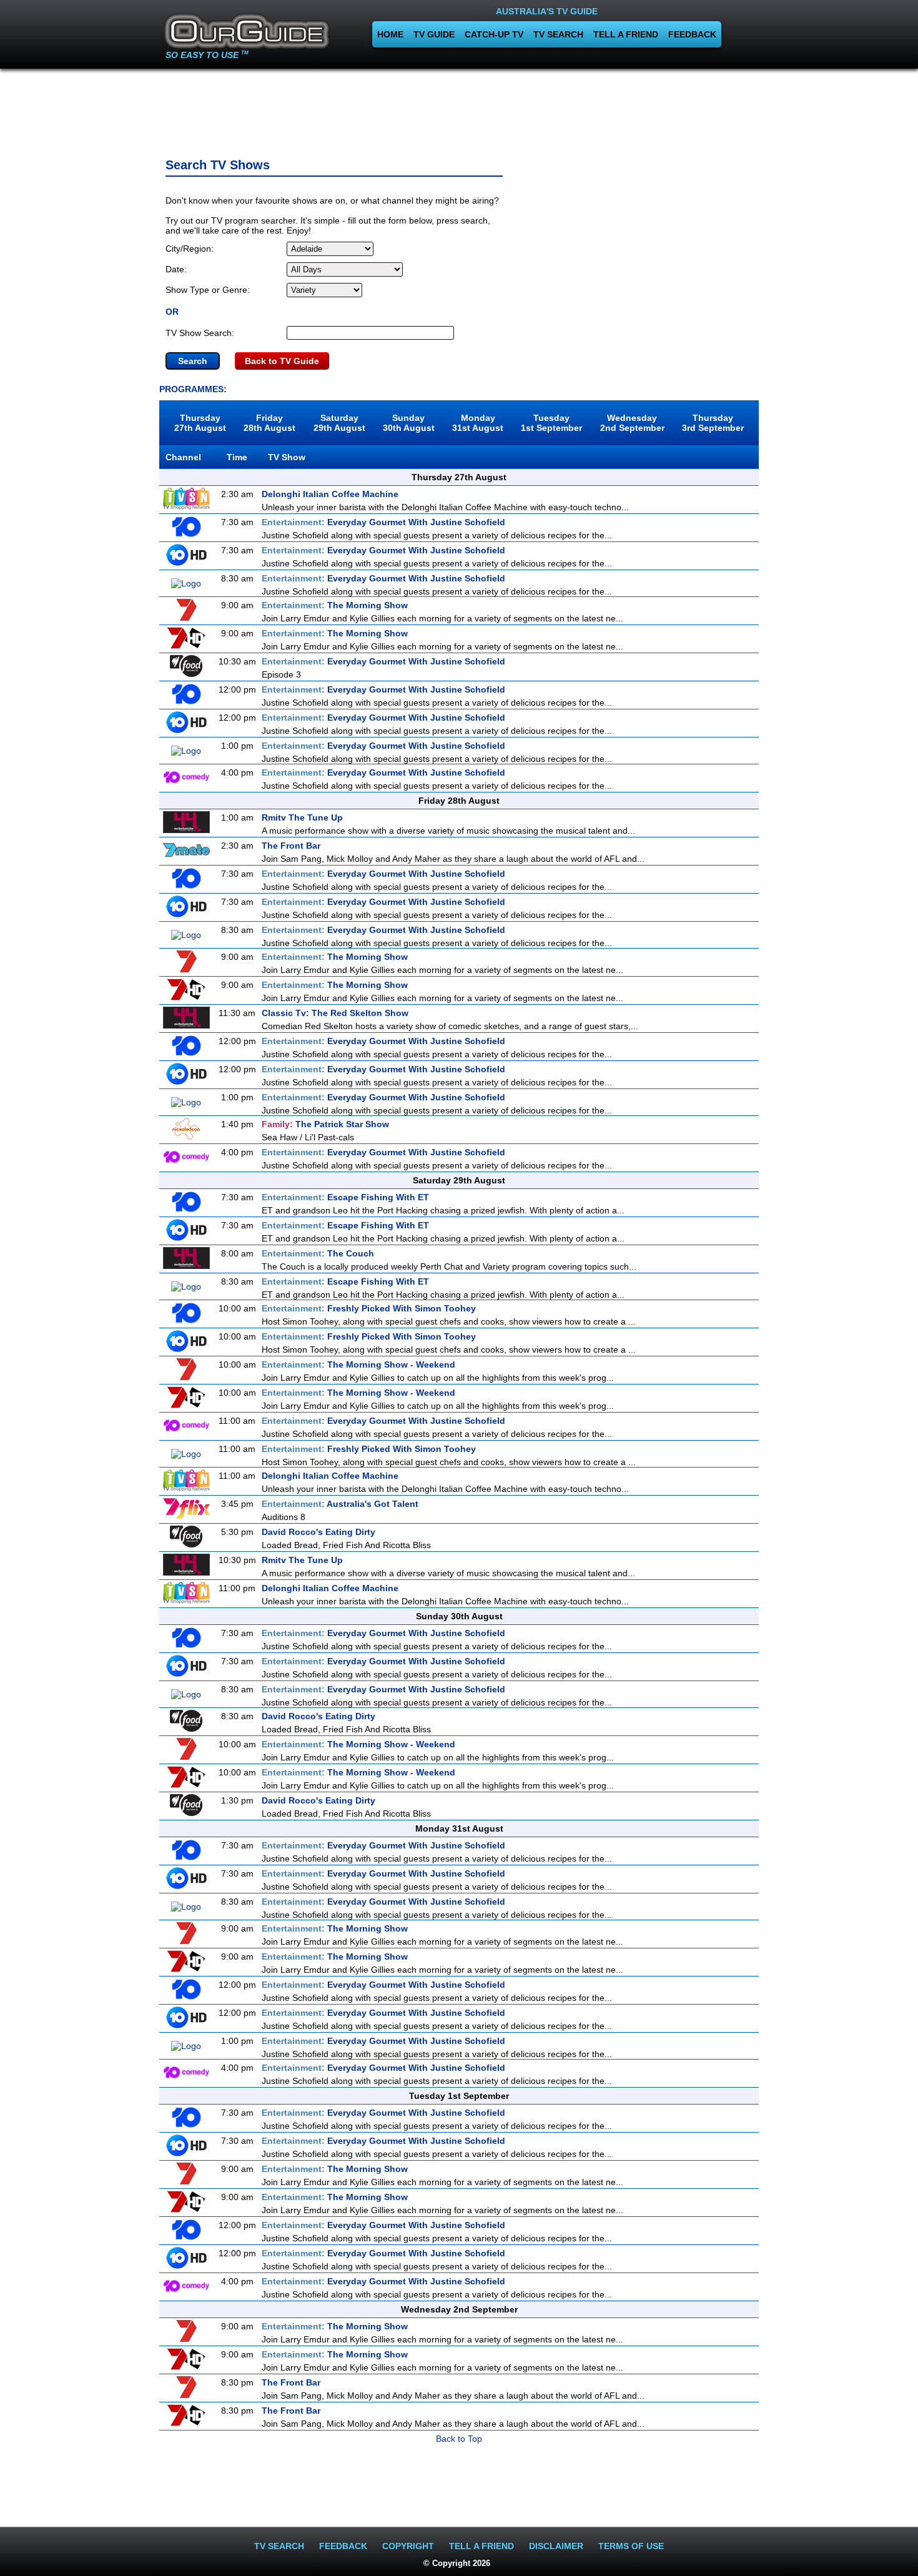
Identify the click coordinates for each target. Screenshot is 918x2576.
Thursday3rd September (713, 423)
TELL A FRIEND (626, 34)
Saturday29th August (339, 423)
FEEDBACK (692, 34)
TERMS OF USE (631, 2546)
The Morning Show (335, 605)
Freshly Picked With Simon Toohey (369, 1308)
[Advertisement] (459, 109)
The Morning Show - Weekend (358, 1364)
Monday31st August (478, 423)
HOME (390, 34)
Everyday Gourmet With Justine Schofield (383, 522)
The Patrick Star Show (325, 1124)
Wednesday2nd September (632, 423)
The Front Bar (291, 846)
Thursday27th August (200, 423)
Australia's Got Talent (340, 1504)
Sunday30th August (409, 423)
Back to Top (459, 2439)
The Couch (318, 1253)
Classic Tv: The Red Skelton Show (335, 1013)
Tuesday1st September (551, 423)
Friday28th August (269, 423)
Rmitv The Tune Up (302, 817)
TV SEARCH (558, 34)
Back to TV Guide (282, 361)
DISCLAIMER (556, 2546)
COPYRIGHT (408, 2546)
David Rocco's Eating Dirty (318, 1532)
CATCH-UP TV (494, 34)
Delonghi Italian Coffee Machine (330, 494)
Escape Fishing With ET (345, 1197)
